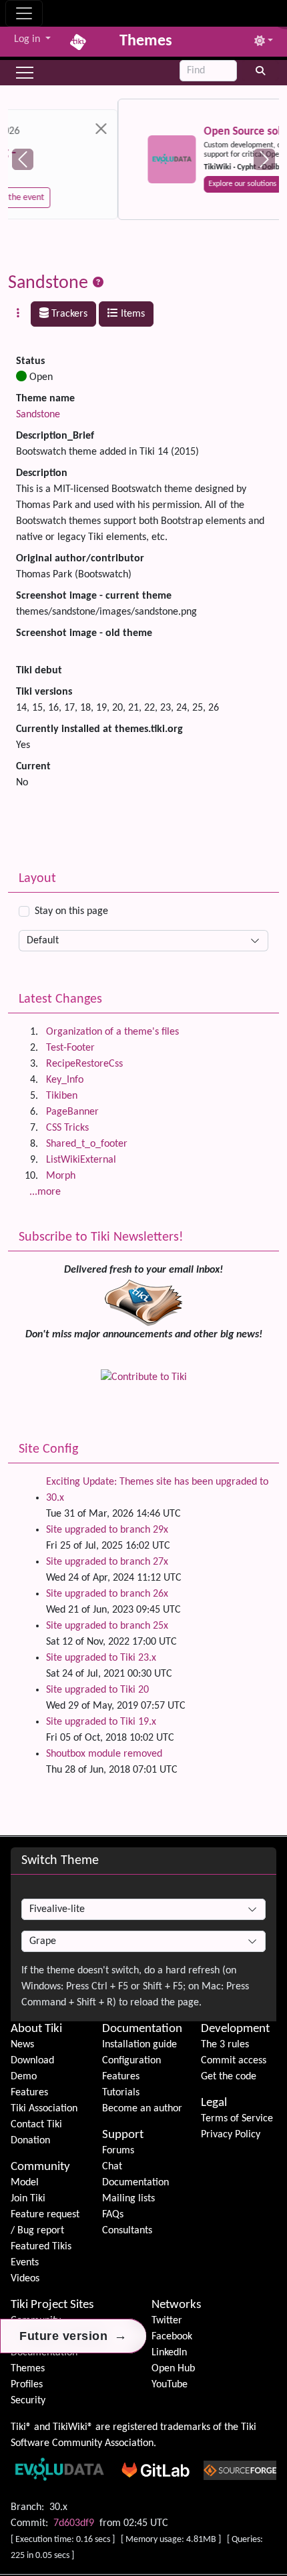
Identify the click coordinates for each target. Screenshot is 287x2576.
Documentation (142, 2029)
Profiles (27, 2385)
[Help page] (98, 283)
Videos (25, 2279)
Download (32, 2061)
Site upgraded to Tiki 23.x (101, 1658)
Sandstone (48, 283)
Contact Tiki (36, 2125)
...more (45, 1192)
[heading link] (64, 2029)
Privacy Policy (231, 2135)
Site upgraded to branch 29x (107, 1530)
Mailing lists (128, 2199)
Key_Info (65, 1080)
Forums (118, 2151)
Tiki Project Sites (52, 2305)
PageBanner (72, 1112)
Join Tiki (28, 2199)
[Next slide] (264, 159)
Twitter (167, 2321)
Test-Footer (70, 1048)
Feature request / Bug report (45, 2223)
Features (29, 2093)
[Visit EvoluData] (62, 159)
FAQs (113, 2215)
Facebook (172, 2337)
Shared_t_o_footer (87, 1144)
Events (25, 2263)
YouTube (170, 2385)
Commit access (234, 2061)
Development (235, 2029)
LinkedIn (169, 2353)
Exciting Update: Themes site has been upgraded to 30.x (157, 1490)
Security (28, 2401)
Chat (112, 2167)
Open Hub (173, 2369)
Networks (176, 2305)
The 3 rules (225, 2045)
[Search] (261, 71)
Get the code (229, 2077)
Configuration (131, 2061)
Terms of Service (237, 2119)
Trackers (68, 314)
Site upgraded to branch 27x (107, 1562)
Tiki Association (44, 2109)
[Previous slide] (23, 159)
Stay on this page (71, 911)
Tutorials (121, 2093)
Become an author (142, 2109)
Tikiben (62, 1096)
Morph (61, 1176)
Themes (28, 2369)
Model (25, 2183)
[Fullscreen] (279, 11)
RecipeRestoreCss (84, 1064)
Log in (28, 39)
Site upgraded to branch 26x (107, 1594)
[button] (25, 73)
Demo (24, 2077)
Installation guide (139, 2045)
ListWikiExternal (81, 1160)
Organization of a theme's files (112, 1032)
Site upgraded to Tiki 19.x (101, 1722)
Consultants (127, 2231)
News (22, 2045)
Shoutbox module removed (104, 1754)
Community (40, 2167)
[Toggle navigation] (24, 13)
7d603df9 (74, 2523)
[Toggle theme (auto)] (264, 42)
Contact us (197, 184)
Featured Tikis (41, 2247)
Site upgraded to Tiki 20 (97, 1690)
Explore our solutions (133, 184)
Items (131, 314)
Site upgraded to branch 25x (107, 1626)
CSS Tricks (67, 1128)
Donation (30, 2141)
